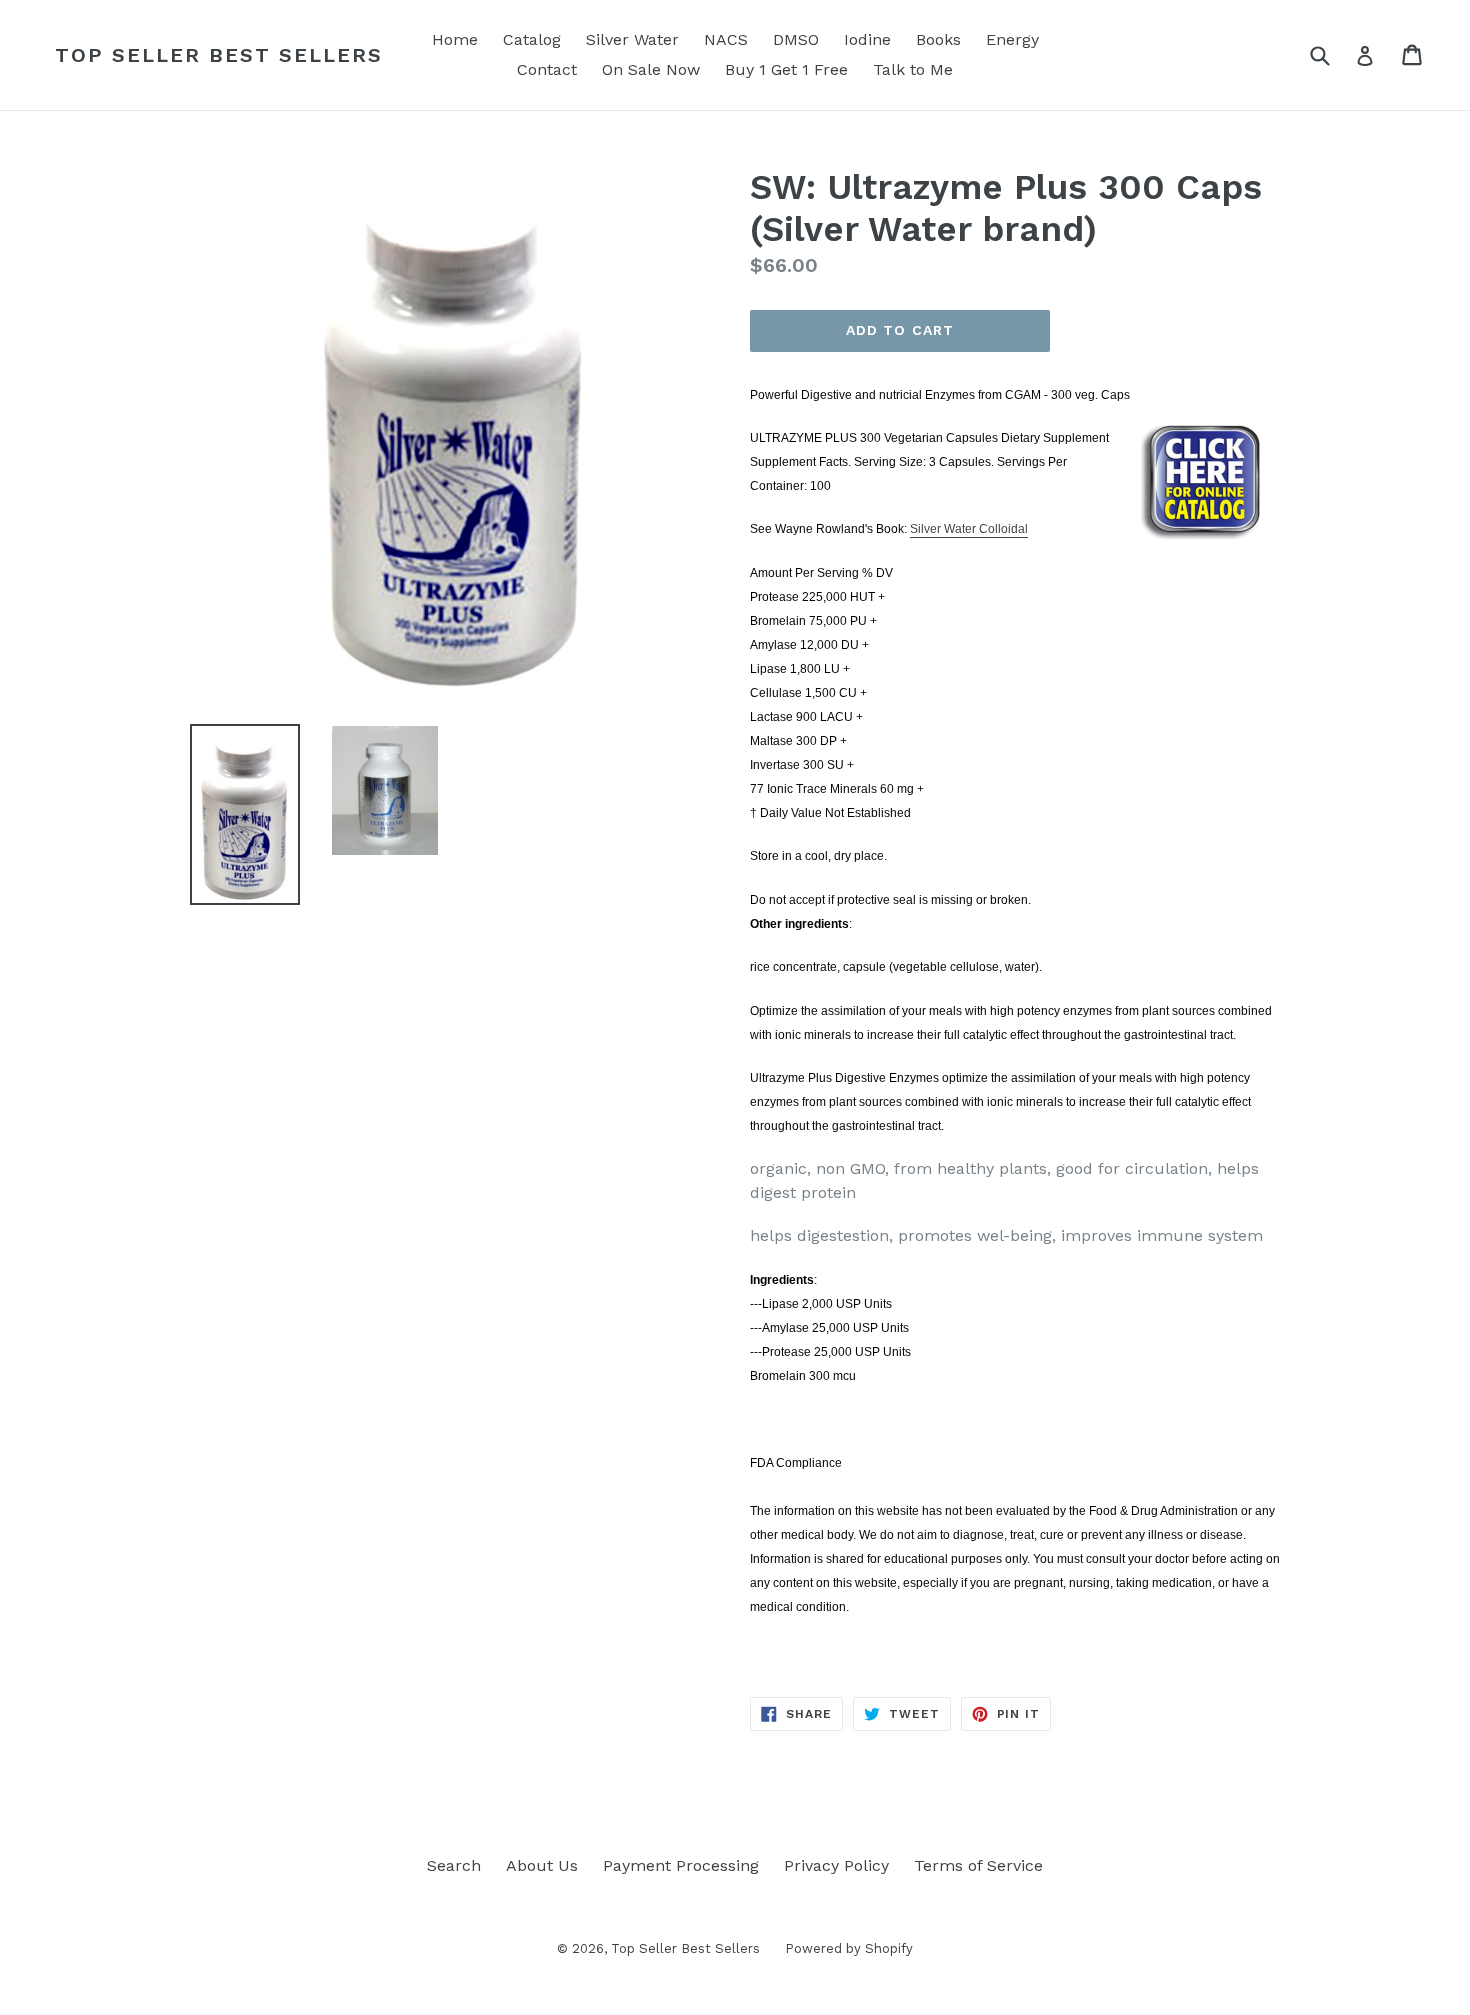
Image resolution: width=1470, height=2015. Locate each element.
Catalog (532, 39)
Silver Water (632, 39)
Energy (1012, 39)
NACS (726, 39)
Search (454, 1865)
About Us (542, 1865)
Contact (547, 69)
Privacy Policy (836, 1865)
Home (455, 39)
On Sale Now (651, 69)
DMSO (796, 39)
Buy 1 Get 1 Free (786, 69)
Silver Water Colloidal (969, 529)
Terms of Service (978, 1865)
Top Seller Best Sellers (219, 55)
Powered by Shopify (849, 1948)
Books (938, 39)
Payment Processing (681, 1865)
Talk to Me (913, 69)
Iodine (867, 39)
